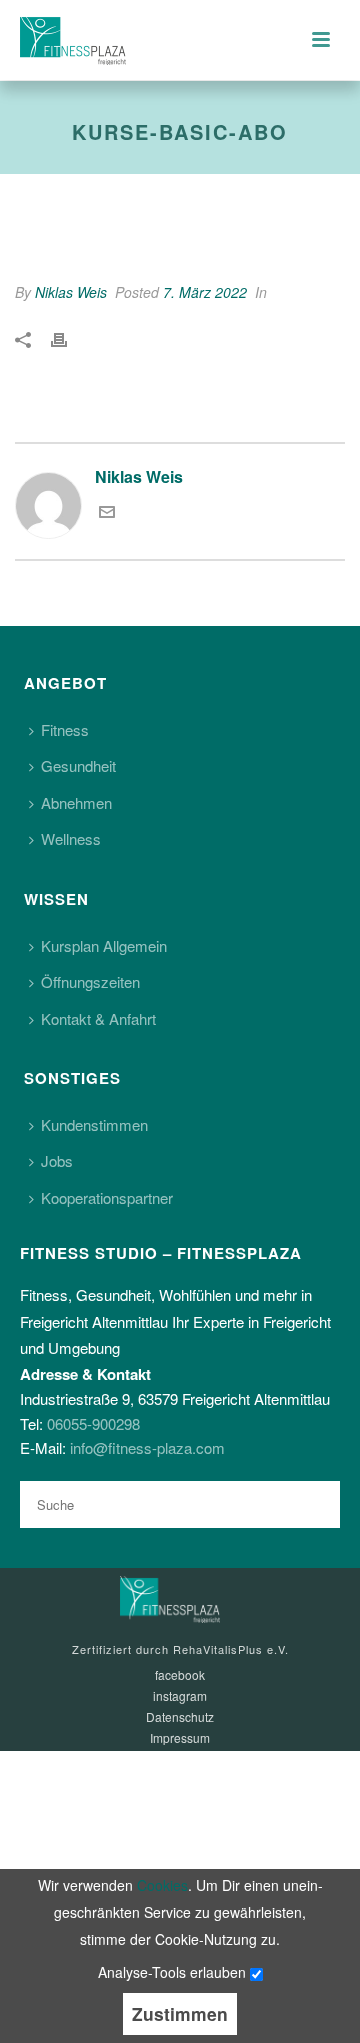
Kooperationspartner (107, 1197)
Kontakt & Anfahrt (98, 1018)
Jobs (57, 1160)
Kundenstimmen (94, 1124)
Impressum (180, 1738)
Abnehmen (76, 802)
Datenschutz (180, 1717)
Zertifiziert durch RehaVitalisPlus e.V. (180, 1649)
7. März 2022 (205, 292)
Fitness (65, 729)
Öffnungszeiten (90, 981)
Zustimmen (180, 2013)
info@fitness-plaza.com (147, 1447)
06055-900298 (93, 1423)
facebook (180, 1675)
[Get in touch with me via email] (107, 513)
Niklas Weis (71, 292)
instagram (180, 1696)
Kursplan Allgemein (104, 945)
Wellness (71, 838)
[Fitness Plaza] (170, 1597)
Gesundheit (78, 765)
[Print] (69, 339)
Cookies (162, 1885)
